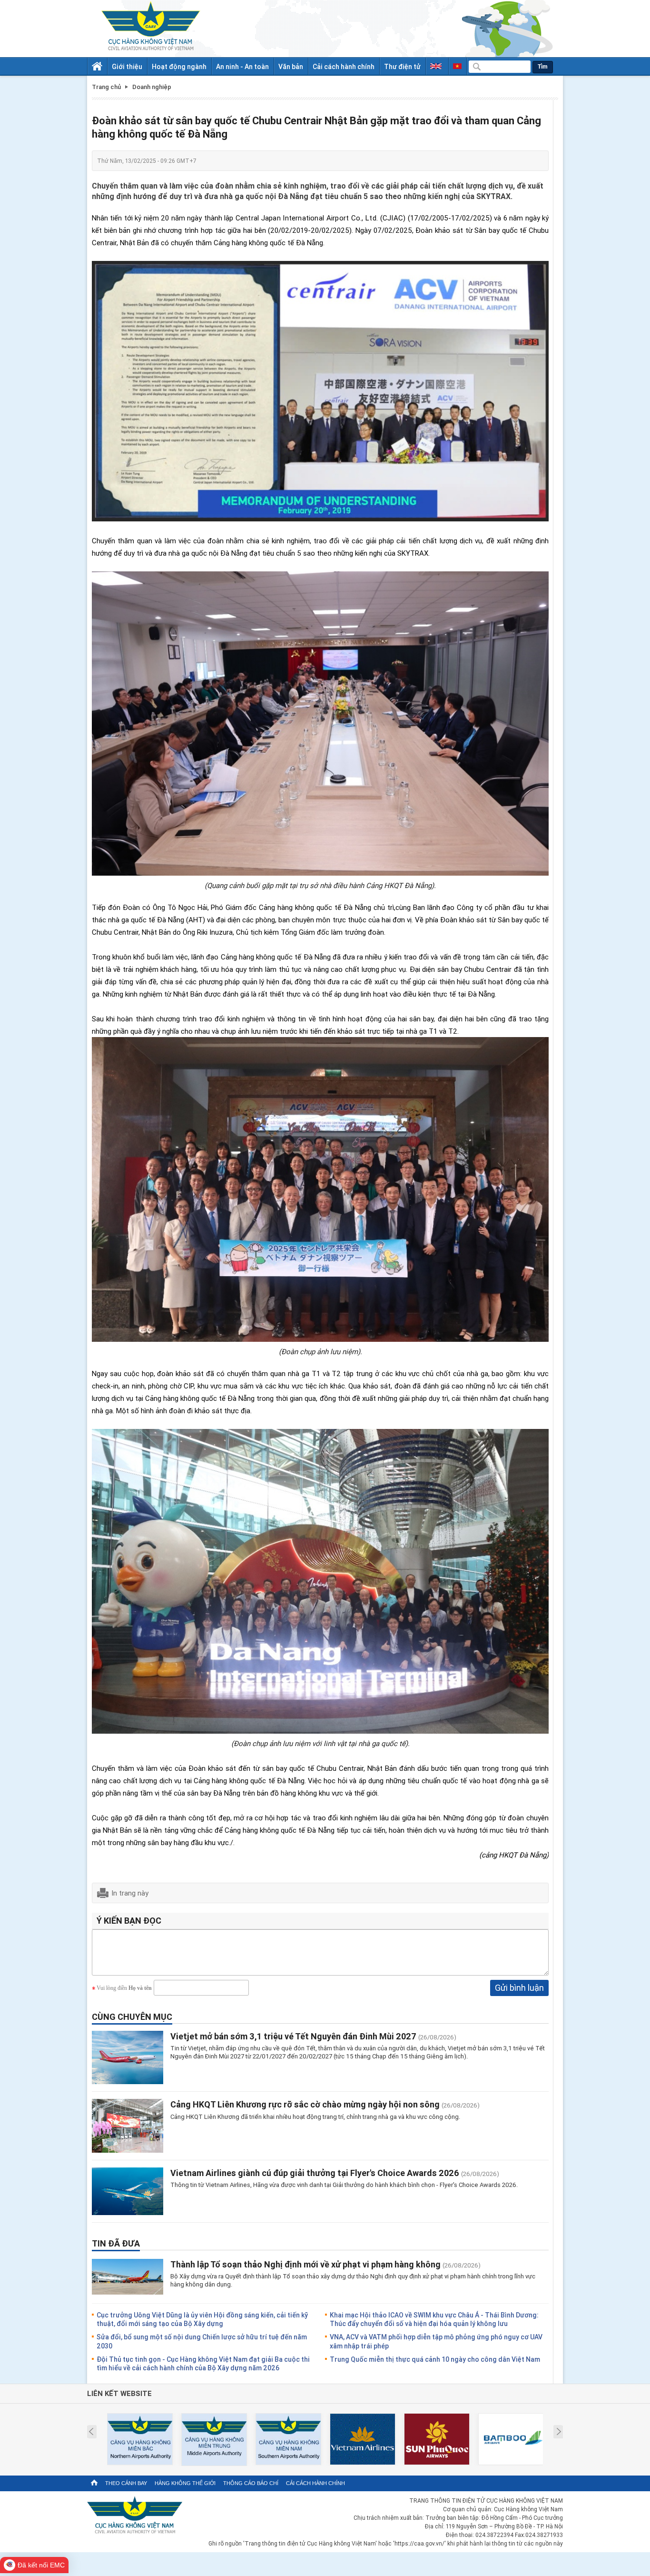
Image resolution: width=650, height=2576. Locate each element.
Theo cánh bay (126, 2483)
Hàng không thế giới (185, 2483)
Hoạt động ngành (179, 66)
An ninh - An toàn (242, 66)
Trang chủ (106, 87)
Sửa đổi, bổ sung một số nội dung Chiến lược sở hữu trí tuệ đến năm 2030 (202, 2341)
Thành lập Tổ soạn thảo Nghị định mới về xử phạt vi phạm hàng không (305, 2264)
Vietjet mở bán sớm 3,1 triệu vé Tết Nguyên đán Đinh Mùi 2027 (293, 2036)
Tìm (543, 67)
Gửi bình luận (519, 1987)
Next (559, 2432)
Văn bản (291, 66)
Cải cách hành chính (344, 66)
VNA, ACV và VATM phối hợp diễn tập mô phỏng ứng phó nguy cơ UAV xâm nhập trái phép (436, 2341)
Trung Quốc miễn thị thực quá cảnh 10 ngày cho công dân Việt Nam (435, 2359)
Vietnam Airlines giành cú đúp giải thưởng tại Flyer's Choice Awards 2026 (316, 2173)
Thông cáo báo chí (251, 2483)
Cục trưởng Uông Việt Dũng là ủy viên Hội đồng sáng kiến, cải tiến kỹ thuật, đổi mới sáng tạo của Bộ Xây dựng (202, 2319)
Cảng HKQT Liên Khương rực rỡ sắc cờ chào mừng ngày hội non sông (305, 2104)
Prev (91, 2432)
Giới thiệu (127, 66)
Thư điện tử (402, 66)
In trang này (130, 1893)
